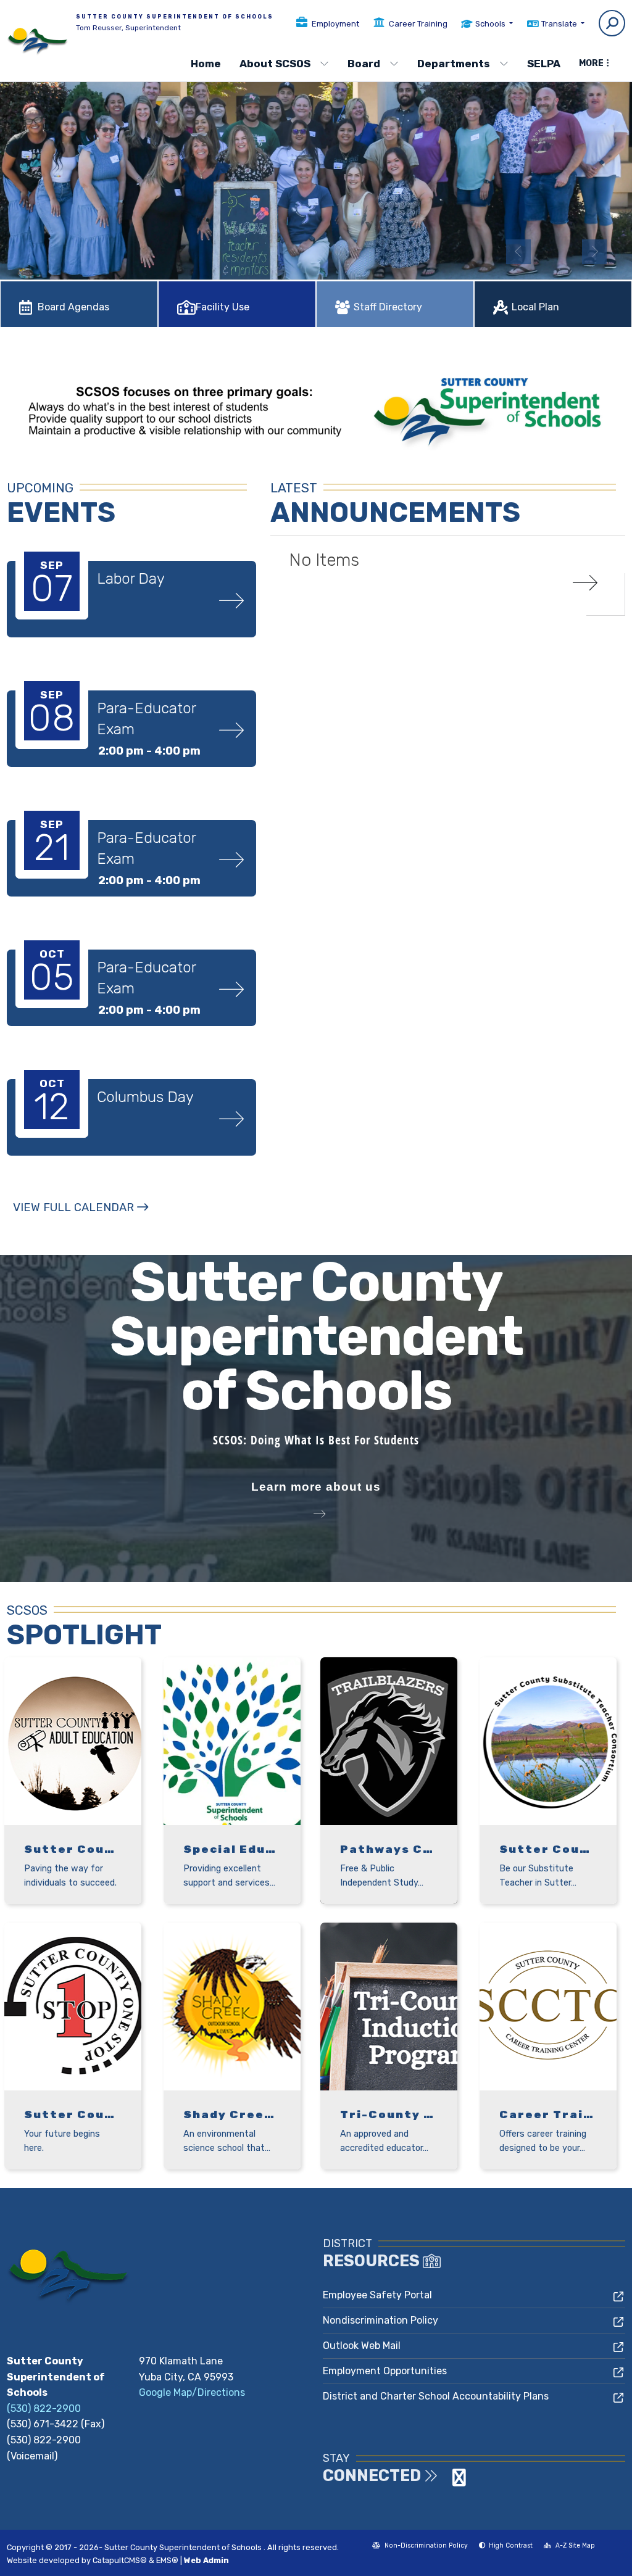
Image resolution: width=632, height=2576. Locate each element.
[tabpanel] (316, 169)
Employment (335, 24)
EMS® (167, 2560)
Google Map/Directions (192, 2392)
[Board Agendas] (79, 280)
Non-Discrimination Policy (420, 2547)
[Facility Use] (237, 280)
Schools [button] (491, 24)
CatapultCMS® (120, 2560)
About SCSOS (275, 64)
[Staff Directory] (395, 280)
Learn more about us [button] (316, 1487)
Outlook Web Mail (362, 2346)
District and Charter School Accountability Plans (436, 2396)
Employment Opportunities (385, 2371)
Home (206, 64)
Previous (518, 252)
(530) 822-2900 (44, 2408)
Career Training (418, 24)
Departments (454, 64)
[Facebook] (447, 2481)
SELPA (544, 64)
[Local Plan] (553, 280)
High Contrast (511, 2545)
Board (364, 64)
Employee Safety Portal (377, 2295)
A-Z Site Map (569, 2547)
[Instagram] (459, 2481)
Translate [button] (560, 24)
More (591, 63)
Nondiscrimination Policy (380, 2320)
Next (594, 252)
